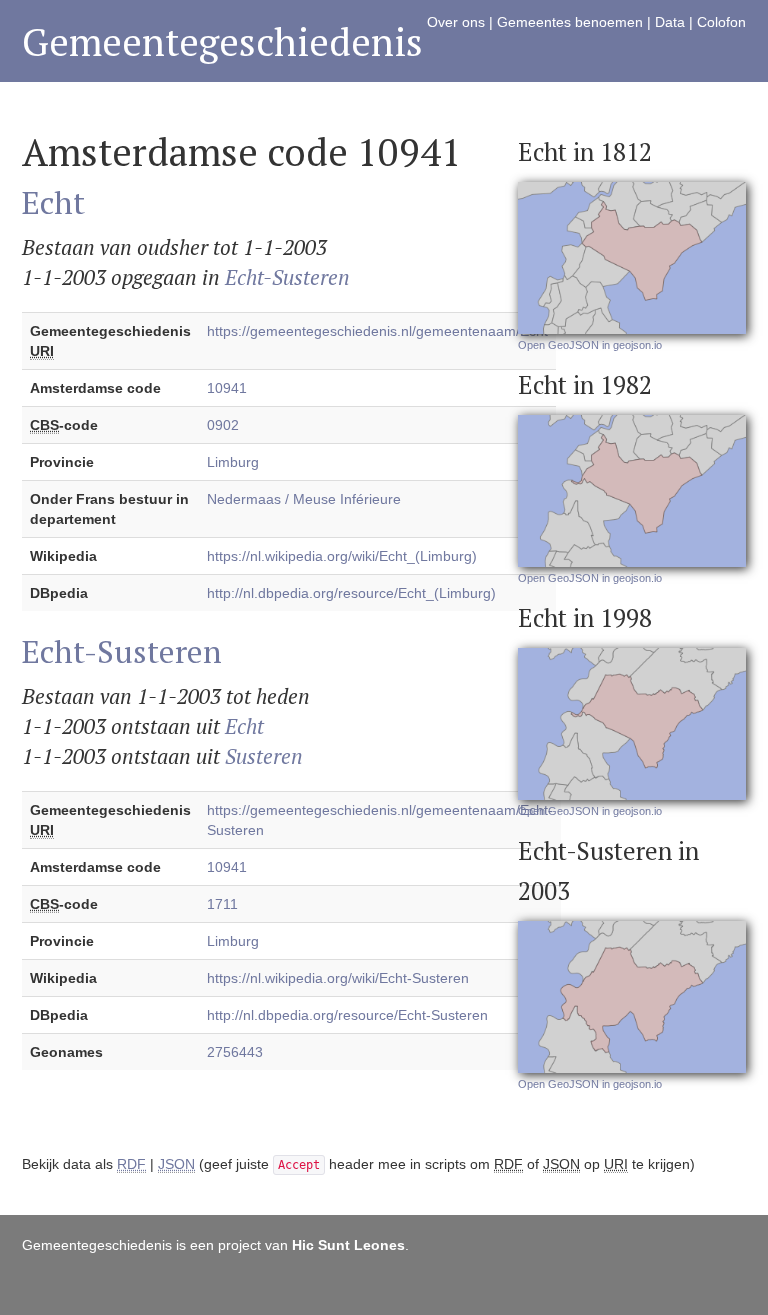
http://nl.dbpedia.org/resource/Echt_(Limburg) (351, 593)
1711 (222, 904)
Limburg (233, 462)
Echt (53, 202)
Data (670, 22)
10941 (227, 388)
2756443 (235, 1052)
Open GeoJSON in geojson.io (590, 345)
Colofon (721, 22)
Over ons (456, 22)
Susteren (264, 756)
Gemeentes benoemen (570, 22)
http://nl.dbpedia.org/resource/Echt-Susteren (347, 1015)
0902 (223, 425)
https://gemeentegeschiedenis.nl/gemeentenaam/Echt (377, 331)
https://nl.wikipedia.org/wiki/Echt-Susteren (338, 978)
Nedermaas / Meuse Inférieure (304, 499)
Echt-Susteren (287, 277)
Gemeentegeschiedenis (222, 41)
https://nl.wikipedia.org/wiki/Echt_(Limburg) (342, 556)
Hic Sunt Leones (348, 1245)
